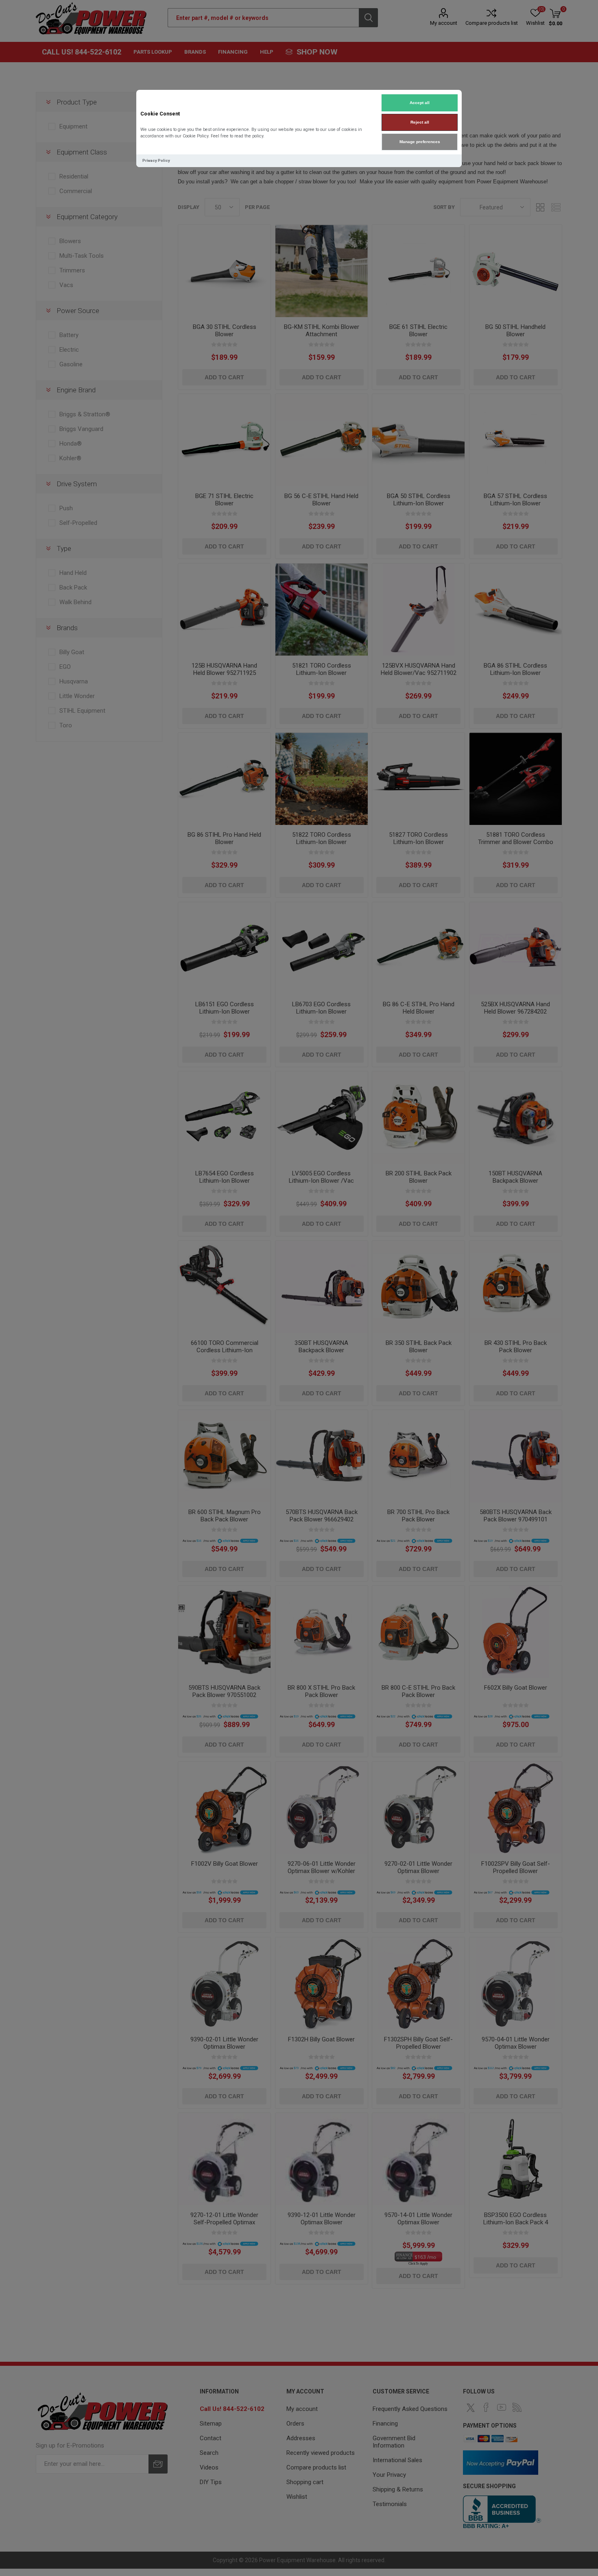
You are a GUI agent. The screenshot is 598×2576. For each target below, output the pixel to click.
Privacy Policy (156, 160)
